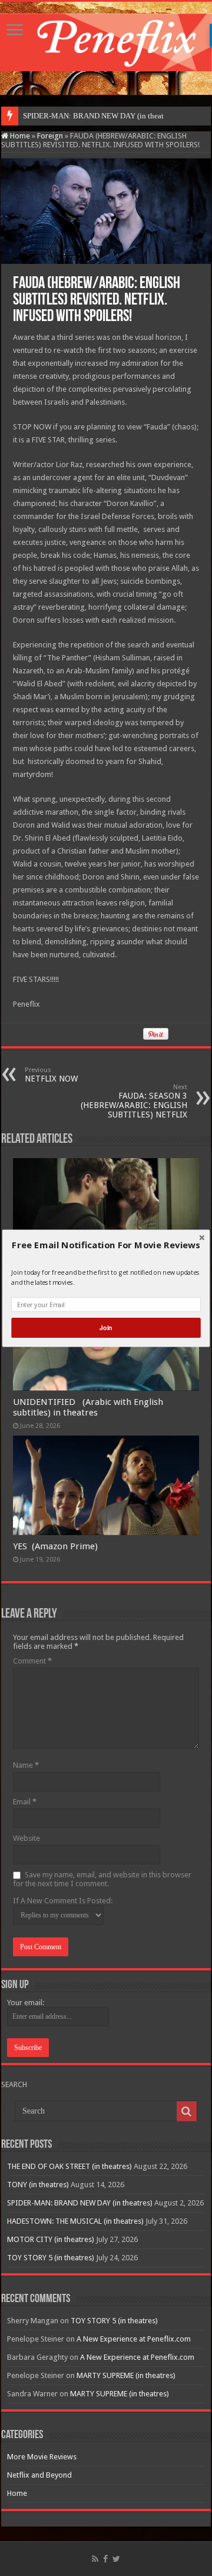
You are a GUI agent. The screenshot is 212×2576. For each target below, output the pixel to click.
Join (106, 1327)
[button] (106, 1245)
